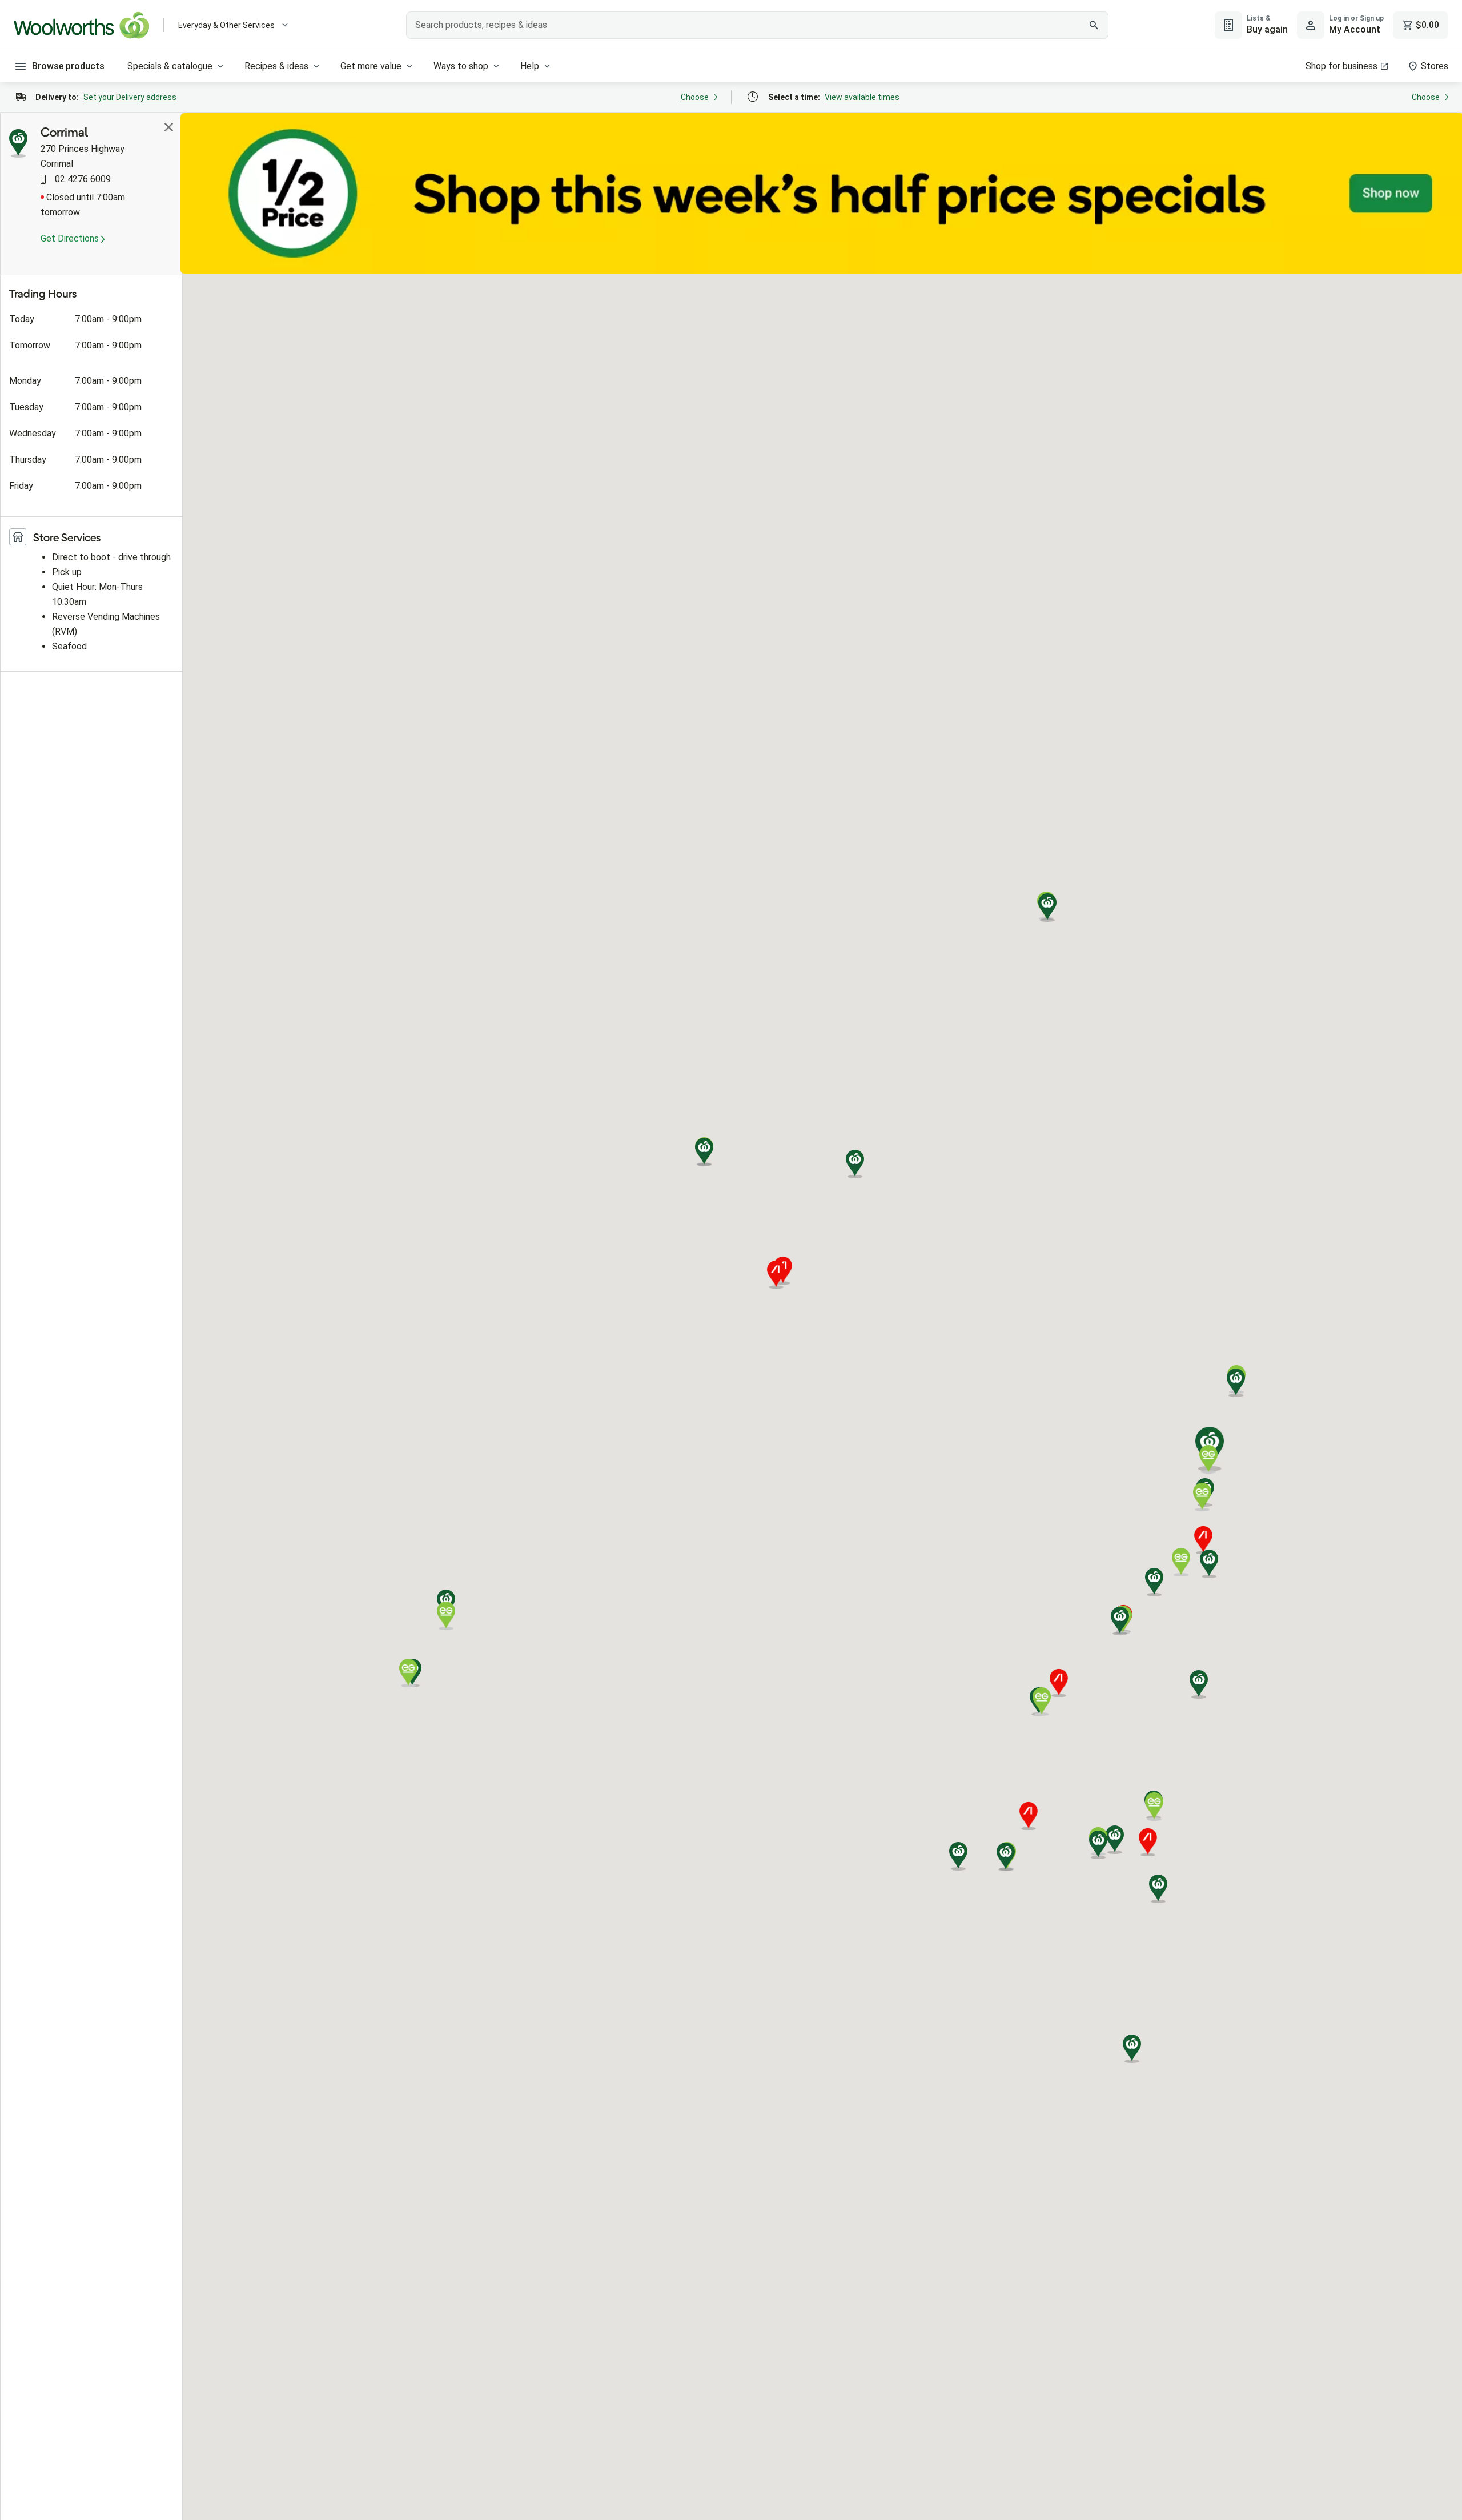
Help (530, 66)
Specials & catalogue (170, 66)
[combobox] (757, 25)
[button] (1209, 1564)
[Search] (1094, 25)
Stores (1435, 66)
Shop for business (1341, 66)
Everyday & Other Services (226, 25)
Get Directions (71, 238)
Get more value (371, 66)
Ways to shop (461, 66)
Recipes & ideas (276, 66)
